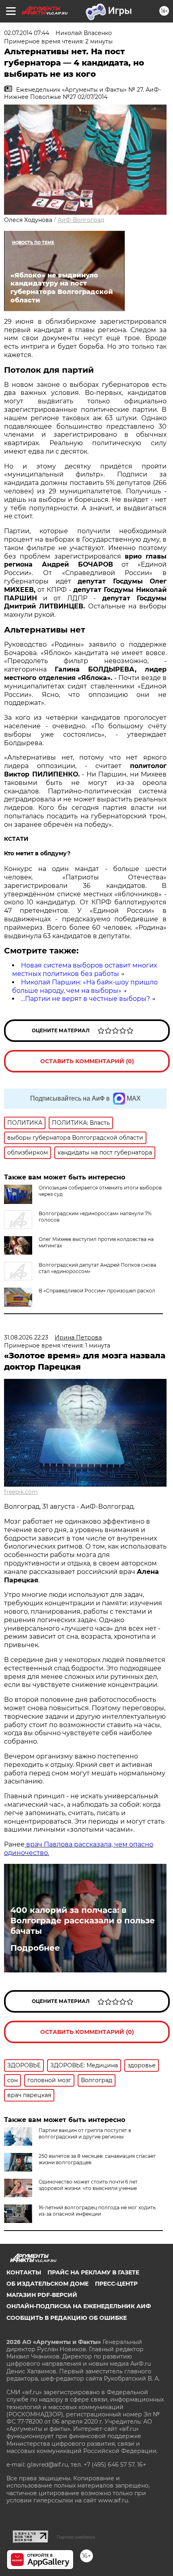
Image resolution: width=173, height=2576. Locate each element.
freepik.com (21, 1492)
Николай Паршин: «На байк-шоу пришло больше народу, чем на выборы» (85, 986)
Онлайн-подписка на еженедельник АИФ (79, 2306)
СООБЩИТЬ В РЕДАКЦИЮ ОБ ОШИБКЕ (67, 2318)
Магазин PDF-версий (42, 2295)
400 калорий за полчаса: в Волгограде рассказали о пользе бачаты (83, 1921)
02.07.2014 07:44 (27, 33)
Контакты (24, 2272)
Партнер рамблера (76, 2537)
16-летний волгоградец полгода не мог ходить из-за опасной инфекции (97, 2211)
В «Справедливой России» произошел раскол (97, 1291)
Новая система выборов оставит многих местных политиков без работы (84, 970)
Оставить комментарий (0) (87, 1061)
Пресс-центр (116, 2284)
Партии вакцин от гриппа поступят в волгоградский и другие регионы (85, 2133)
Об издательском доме (47, 2284)
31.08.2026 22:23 (26, 1337)
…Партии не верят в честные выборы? (85, 999)
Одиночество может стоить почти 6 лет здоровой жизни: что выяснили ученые (88, 2185)
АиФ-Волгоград (81, 220)
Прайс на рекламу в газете (93, 2272)
